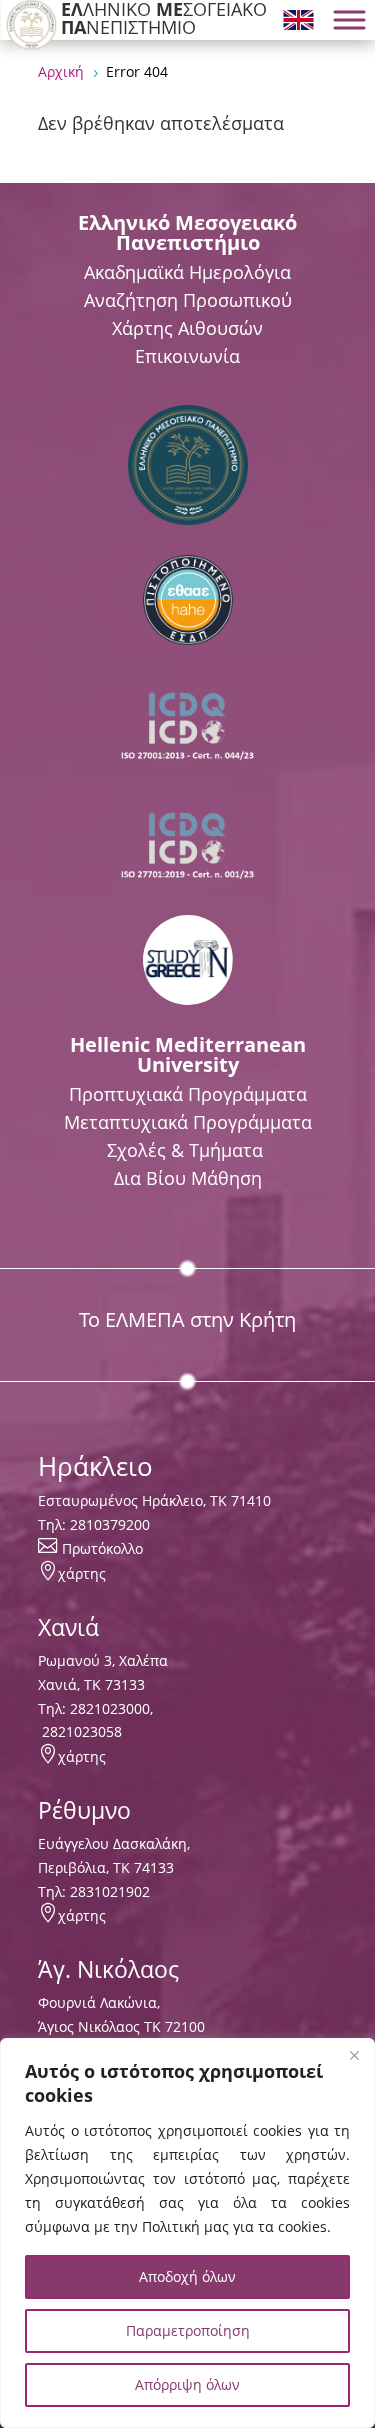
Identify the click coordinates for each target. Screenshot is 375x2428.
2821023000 (110, 1708)
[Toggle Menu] (349, 20)
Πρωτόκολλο (102, 1548)
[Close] (354, 2055)
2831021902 (110, 1891)
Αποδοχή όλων (187, 2276)
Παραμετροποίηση (188, 2330)
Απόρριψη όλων (187, 2384)
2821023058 (80, 1731)
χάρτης (82, 1573)
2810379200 (110, 1524)
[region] (187, 2233)
